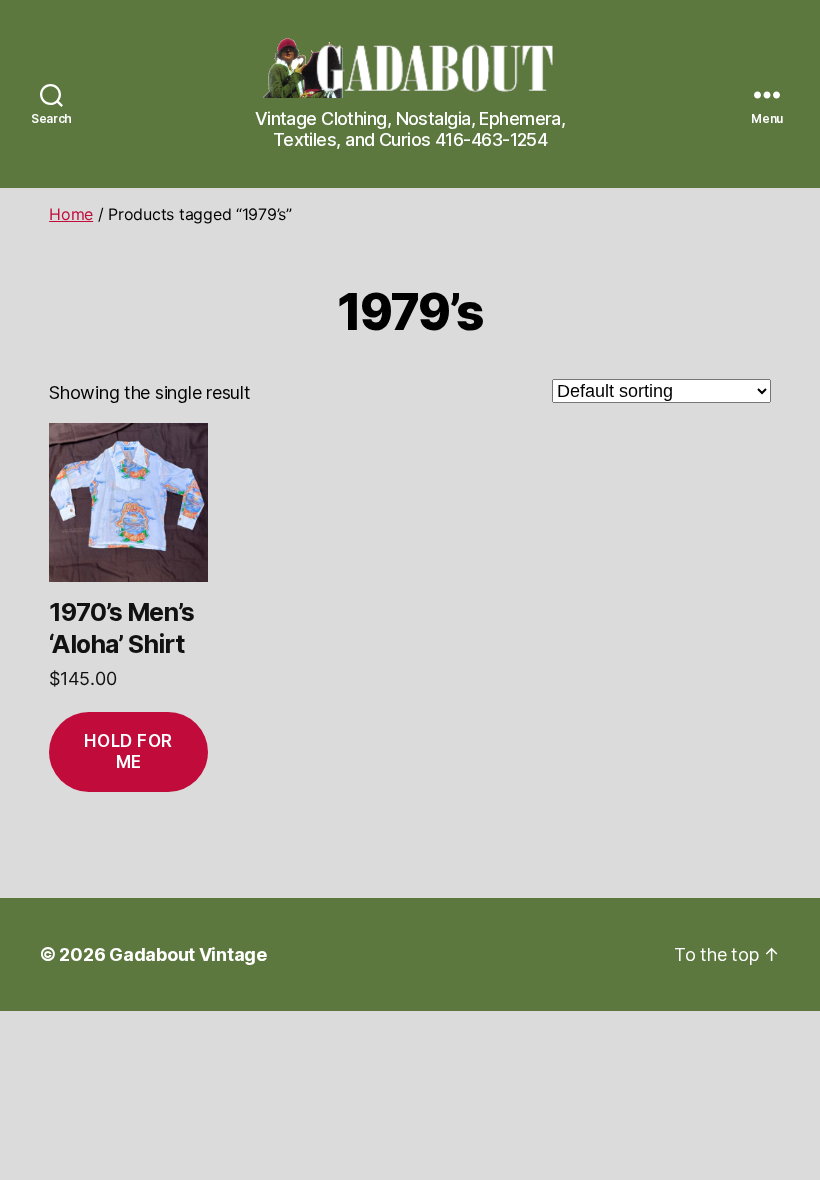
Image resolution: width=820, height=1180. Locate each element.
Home (71, 214)
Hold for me (128, 751)
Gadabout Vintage (188, 954)
